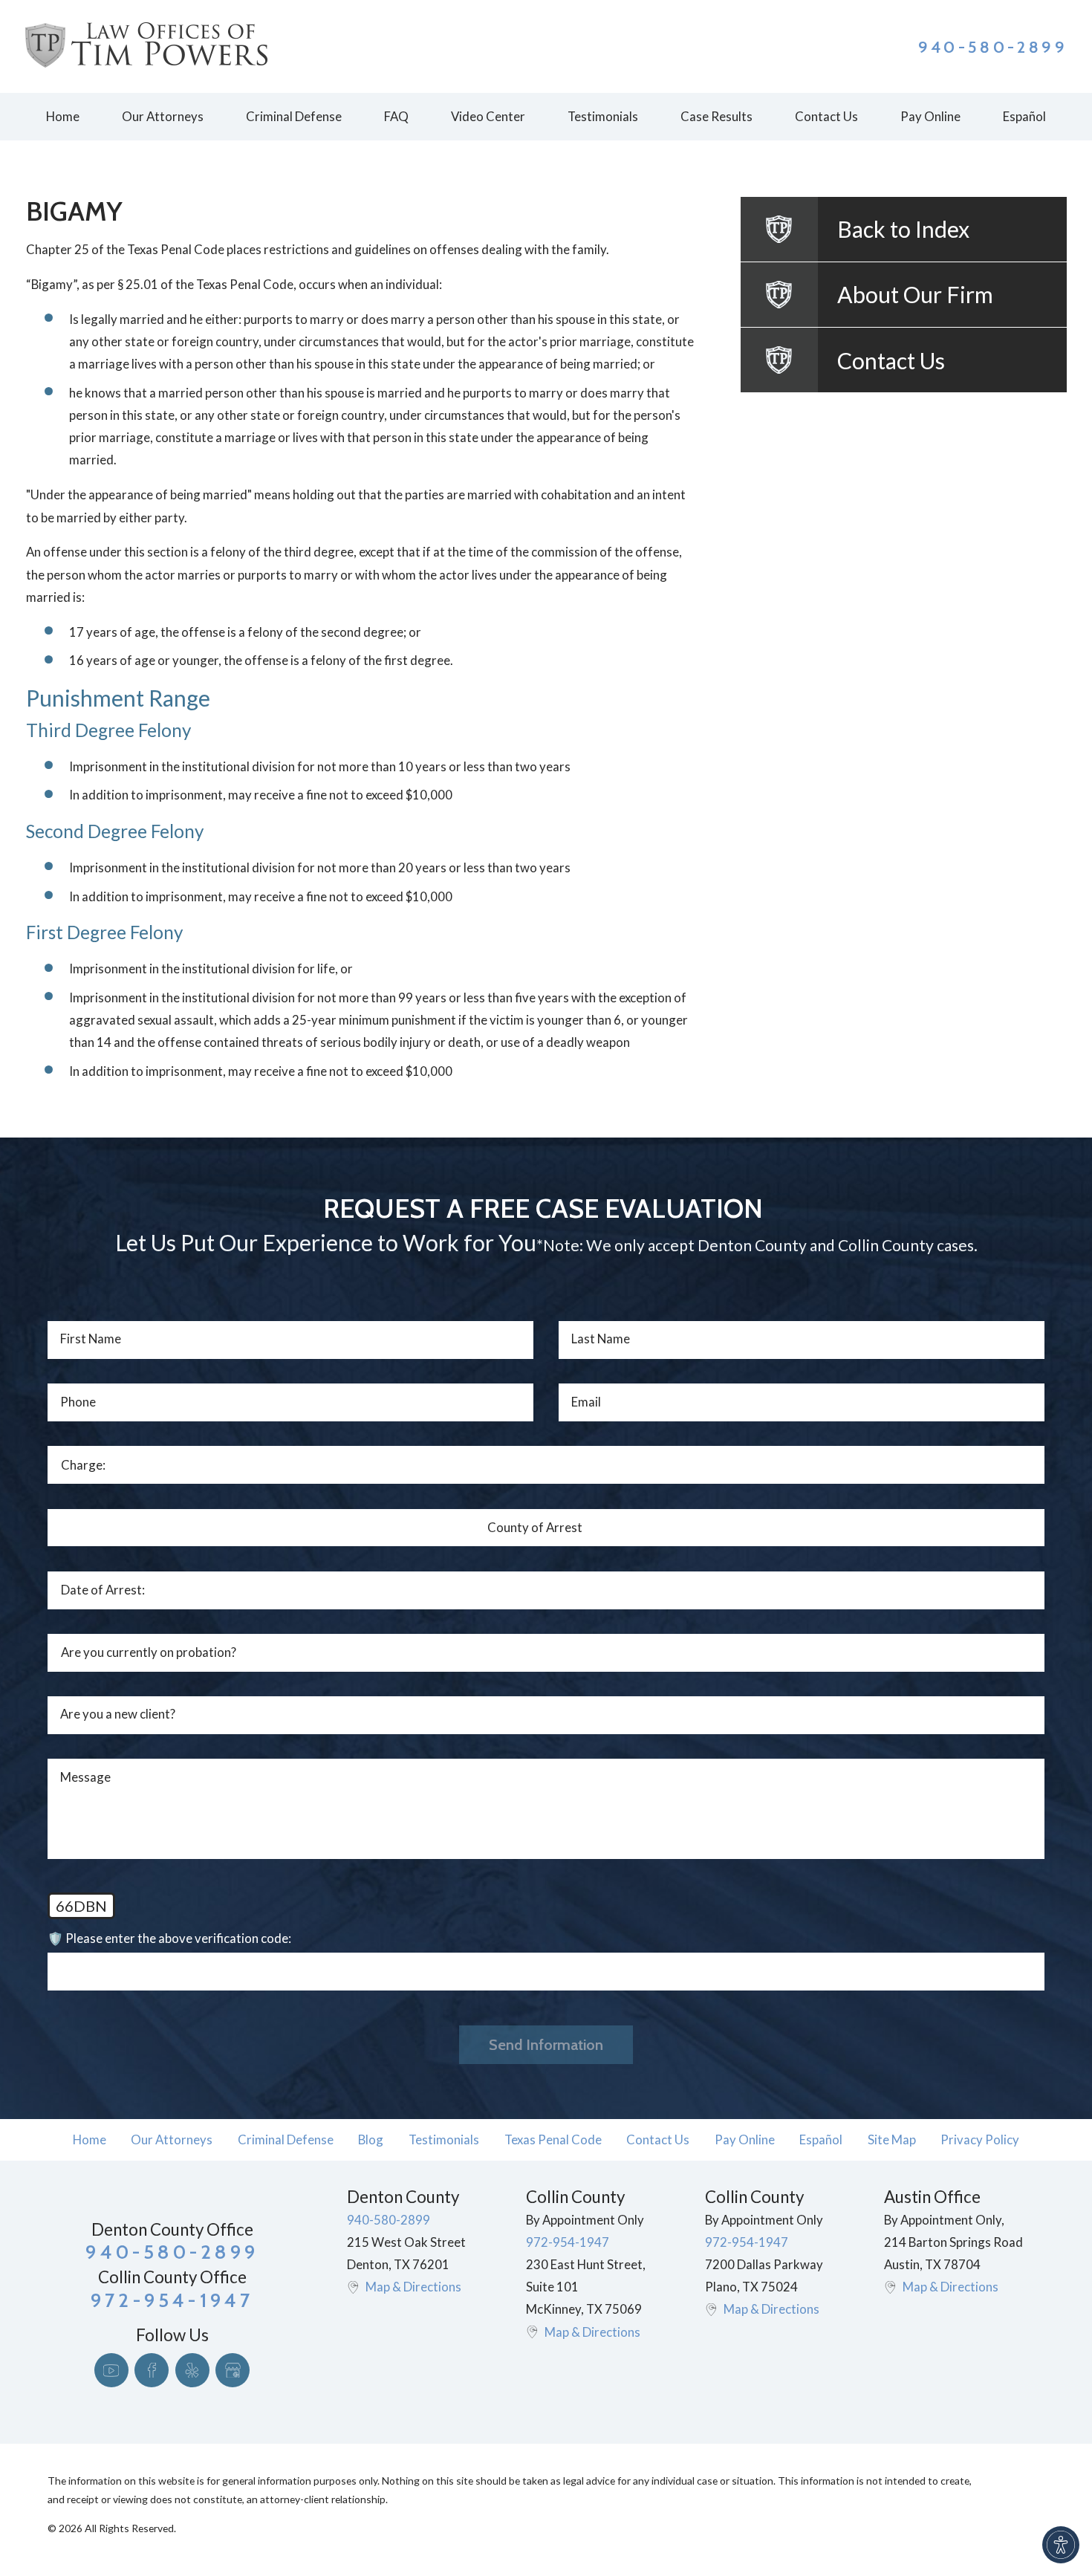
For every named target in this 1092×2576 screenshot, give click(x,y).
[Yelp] (192, 2370)
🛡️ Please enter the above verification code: (169, 1938)
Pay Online (745, 2139)
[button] (1061, 2545)
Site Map (892, 2139)
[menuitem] (62, 117)
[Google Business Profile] (233, 2370)
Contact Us (658, 2139)
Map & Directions (413, 2287)
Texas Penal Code (553, 2139)
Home (90, 2139)
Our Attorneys (172, 2139)
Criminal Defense (286, 2139)
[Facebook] (152, 2370)
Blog (371, 2139)
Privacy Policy (980, 2139)
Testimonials (444, 2139)
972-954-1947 (568, 2242)
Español (821, 2139)
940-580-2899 (993, 47)
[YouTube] (111, 2370)
